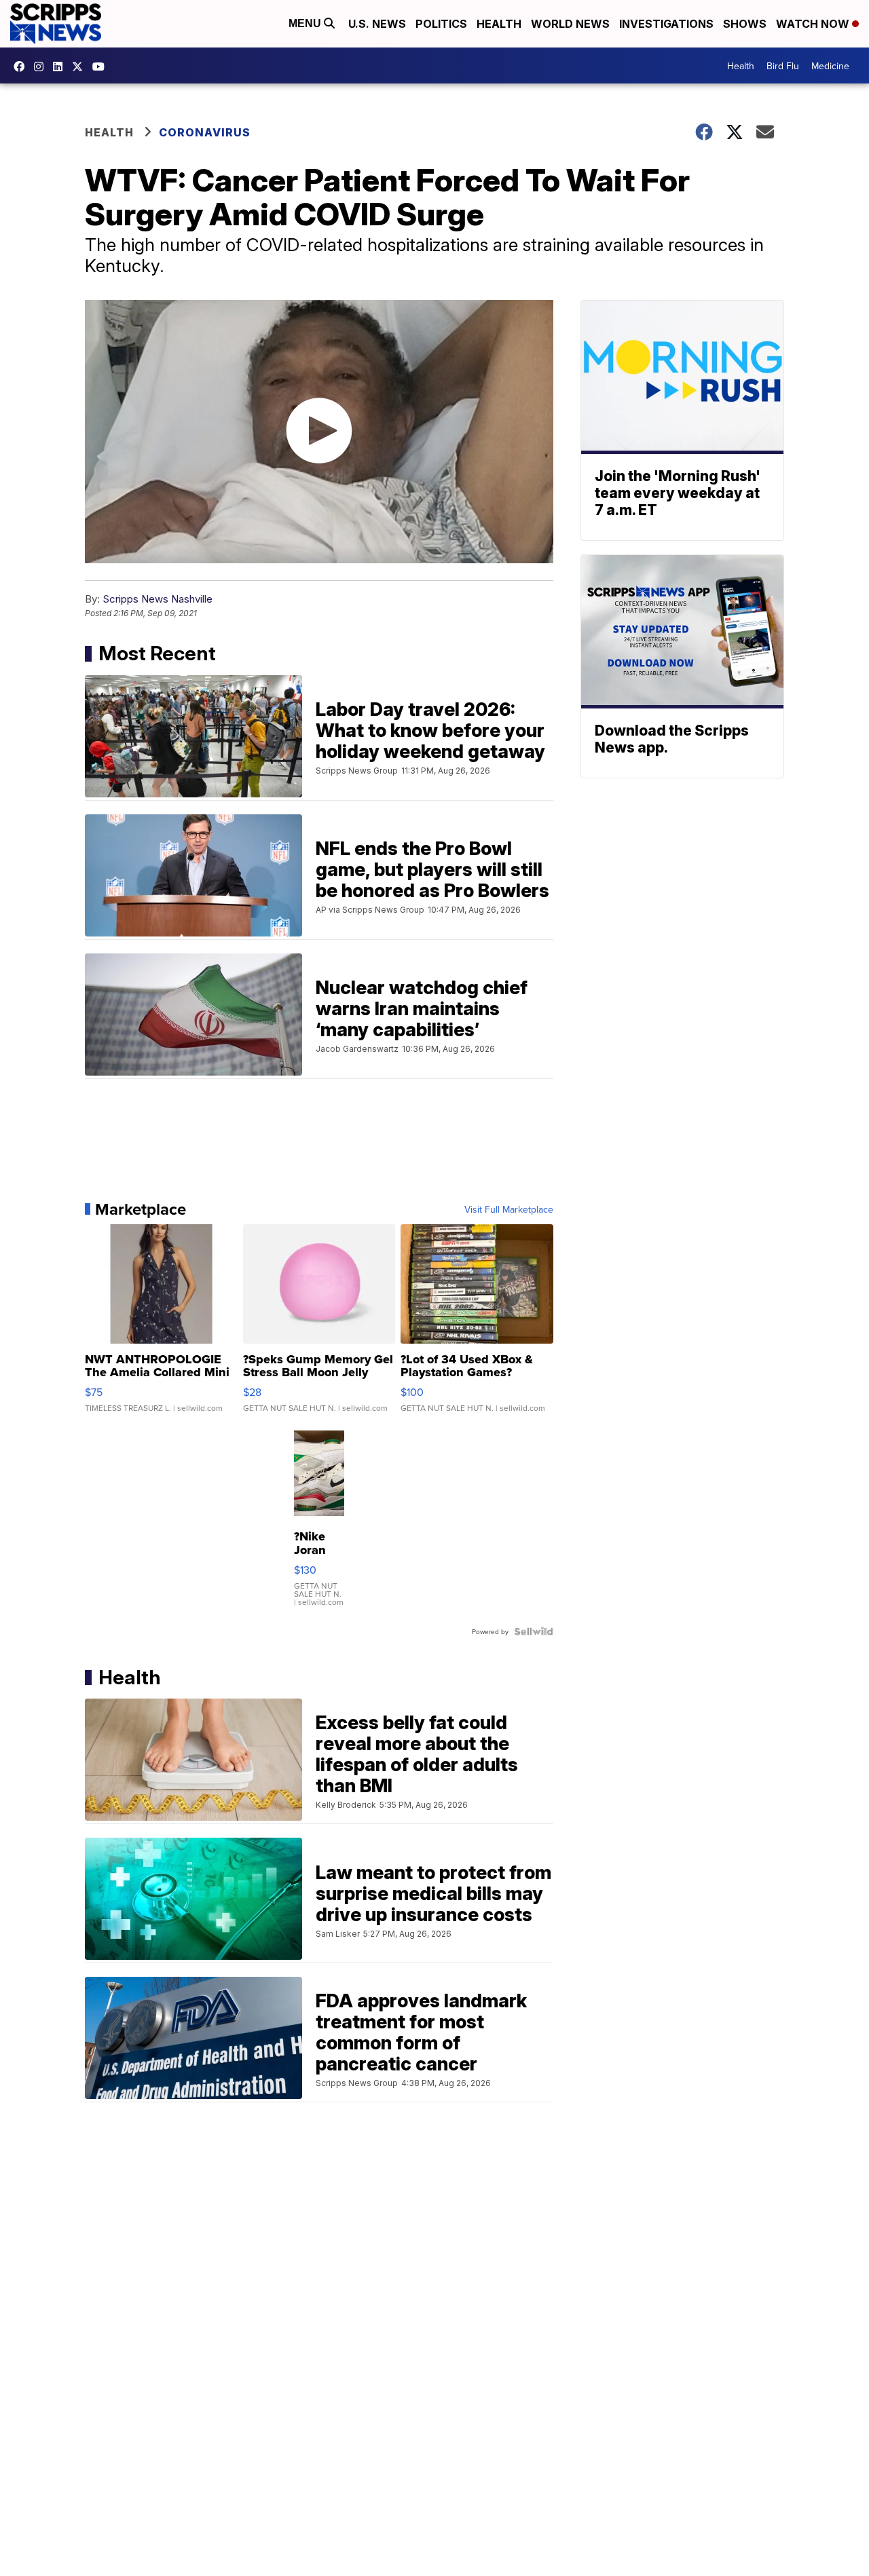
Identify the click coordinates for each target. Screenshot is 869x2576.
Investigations (666, 24)
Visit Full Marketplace (509, 1209)
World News (570, 24)
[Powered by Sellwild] (534, 1631)
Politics (441, 24)
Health (499, 24)
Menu (306, 23)
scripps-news (61, 67)
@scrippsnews (102, 67)
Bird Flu (783, 66)
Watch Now (814, 24)
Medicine (830, 66)
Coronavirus (205, 132)
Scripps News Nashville (158, 599)
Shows (745, 24)
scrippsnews (22, 67)
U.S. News (377, 24)
